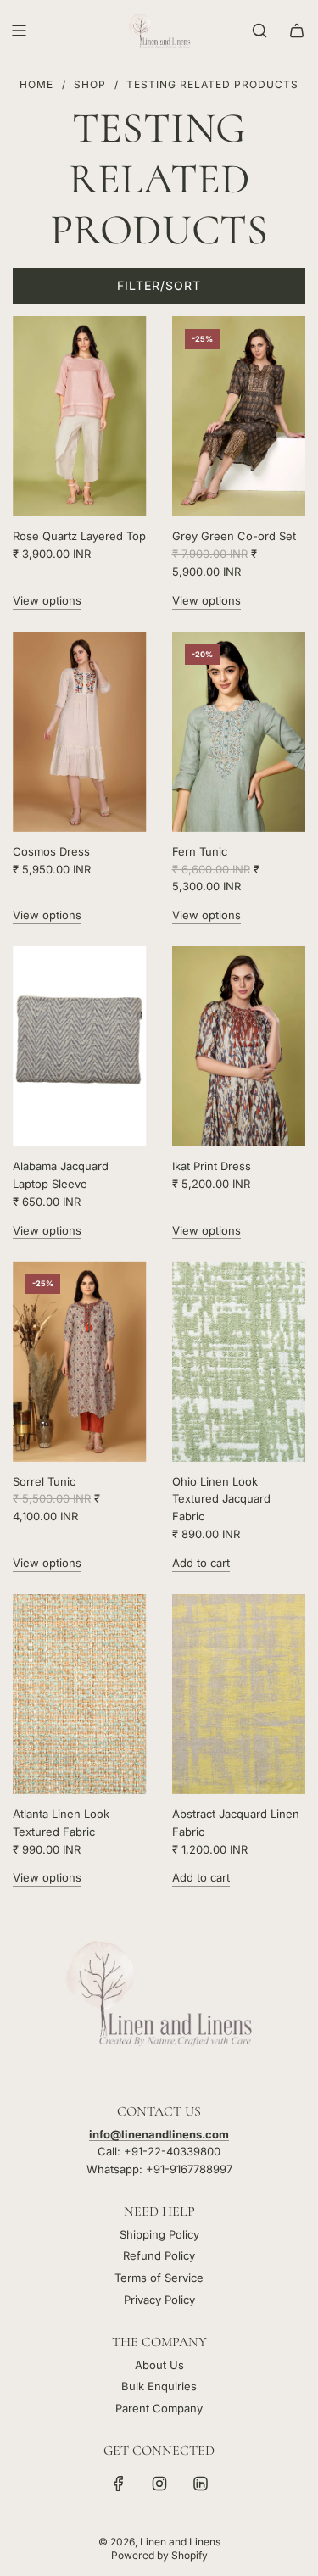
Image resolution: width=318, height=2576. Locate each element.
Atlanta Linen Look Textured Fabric (61, 1823)
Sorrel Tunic (44, 1481)
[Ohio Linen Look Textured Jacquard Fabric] (239, 1361)
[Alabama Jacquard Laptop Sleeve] (80, 1046)
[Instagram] (159, 2484)
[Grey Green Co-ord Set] (239, 416)
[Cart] (297, 31)
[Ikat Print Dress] (239, 1046)
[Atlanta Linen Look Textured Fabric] (80, 1694)
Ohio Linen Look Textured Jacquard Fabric (221, 1499)
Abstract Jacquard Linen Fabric (236, 1823)
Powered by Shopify (159, 2555)
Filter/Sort (159, 285)
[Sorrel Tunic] (80, 1361)
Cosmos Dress (51, 851)
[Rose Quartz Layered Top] (80, 416)
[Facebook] (119, 2484)
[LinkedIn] (200, 2484)
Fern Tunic (200, 851)
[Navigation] (19, 31)
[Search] (259, 31)
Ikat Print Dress (212, 1166)
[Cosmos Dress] (80, 732)
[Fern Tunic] (239, 732)
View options (47, 600)
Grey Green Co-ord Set (234, 536)
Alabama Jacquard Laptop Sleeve (61, 1175)
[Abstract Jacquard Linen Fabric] (239, 1694)
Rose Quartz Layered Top (79, 536)
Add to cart (201, 1563)
